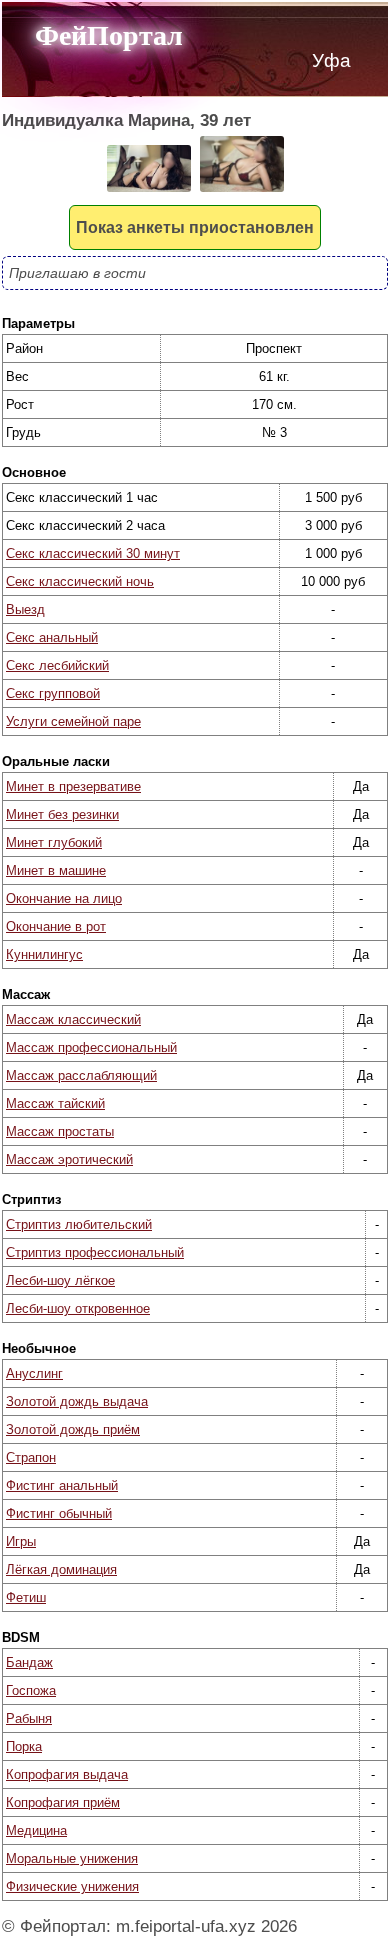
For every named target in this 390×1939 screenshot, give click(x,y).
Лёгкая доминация (61, 1569)
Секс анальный (52, 637)
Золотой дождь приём (73, 1429)
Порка (24, 1746)
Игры (21, 1541)
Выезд (25, 609)
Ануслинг (34, 1373)
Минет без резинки (62, 814)
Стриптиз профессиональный (95, 1252)
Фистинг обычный (59, 1513)
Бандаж (29, 1662)
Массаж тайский (55, 1103)
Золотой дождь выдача (77, 1401)
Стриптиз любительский (79, 1224)
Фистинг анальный (62, 1485)
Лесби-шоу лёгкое (60, 1280)
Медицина (36, 1830)
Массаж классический (73, 1019)
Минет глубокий (54, 842)
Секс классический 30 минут (93, 553)
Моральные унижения (72, 1858)
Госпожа (31, 1690)
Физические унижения (72, 1886)
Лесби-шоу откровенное (78, 1308)
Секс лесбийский (57, 665)
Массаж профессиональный (91, 1047)
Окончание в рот (56, 926)
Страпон (31, 1457)
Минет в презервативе (73, 786)
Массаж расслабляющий (81, 1075)
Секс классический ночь (80, 581)
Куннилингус (44, 954)
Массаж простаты (60, 1131)
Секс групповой (53, 693)
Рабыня (29, 1718)
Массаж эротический (69, 1159)
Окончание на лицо (64, 898)
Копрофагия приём (63, 1802)
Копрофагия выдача (67, 1774)
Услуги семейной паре (73, 721)
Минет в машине (56, 870)
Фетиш (26, 1597)
